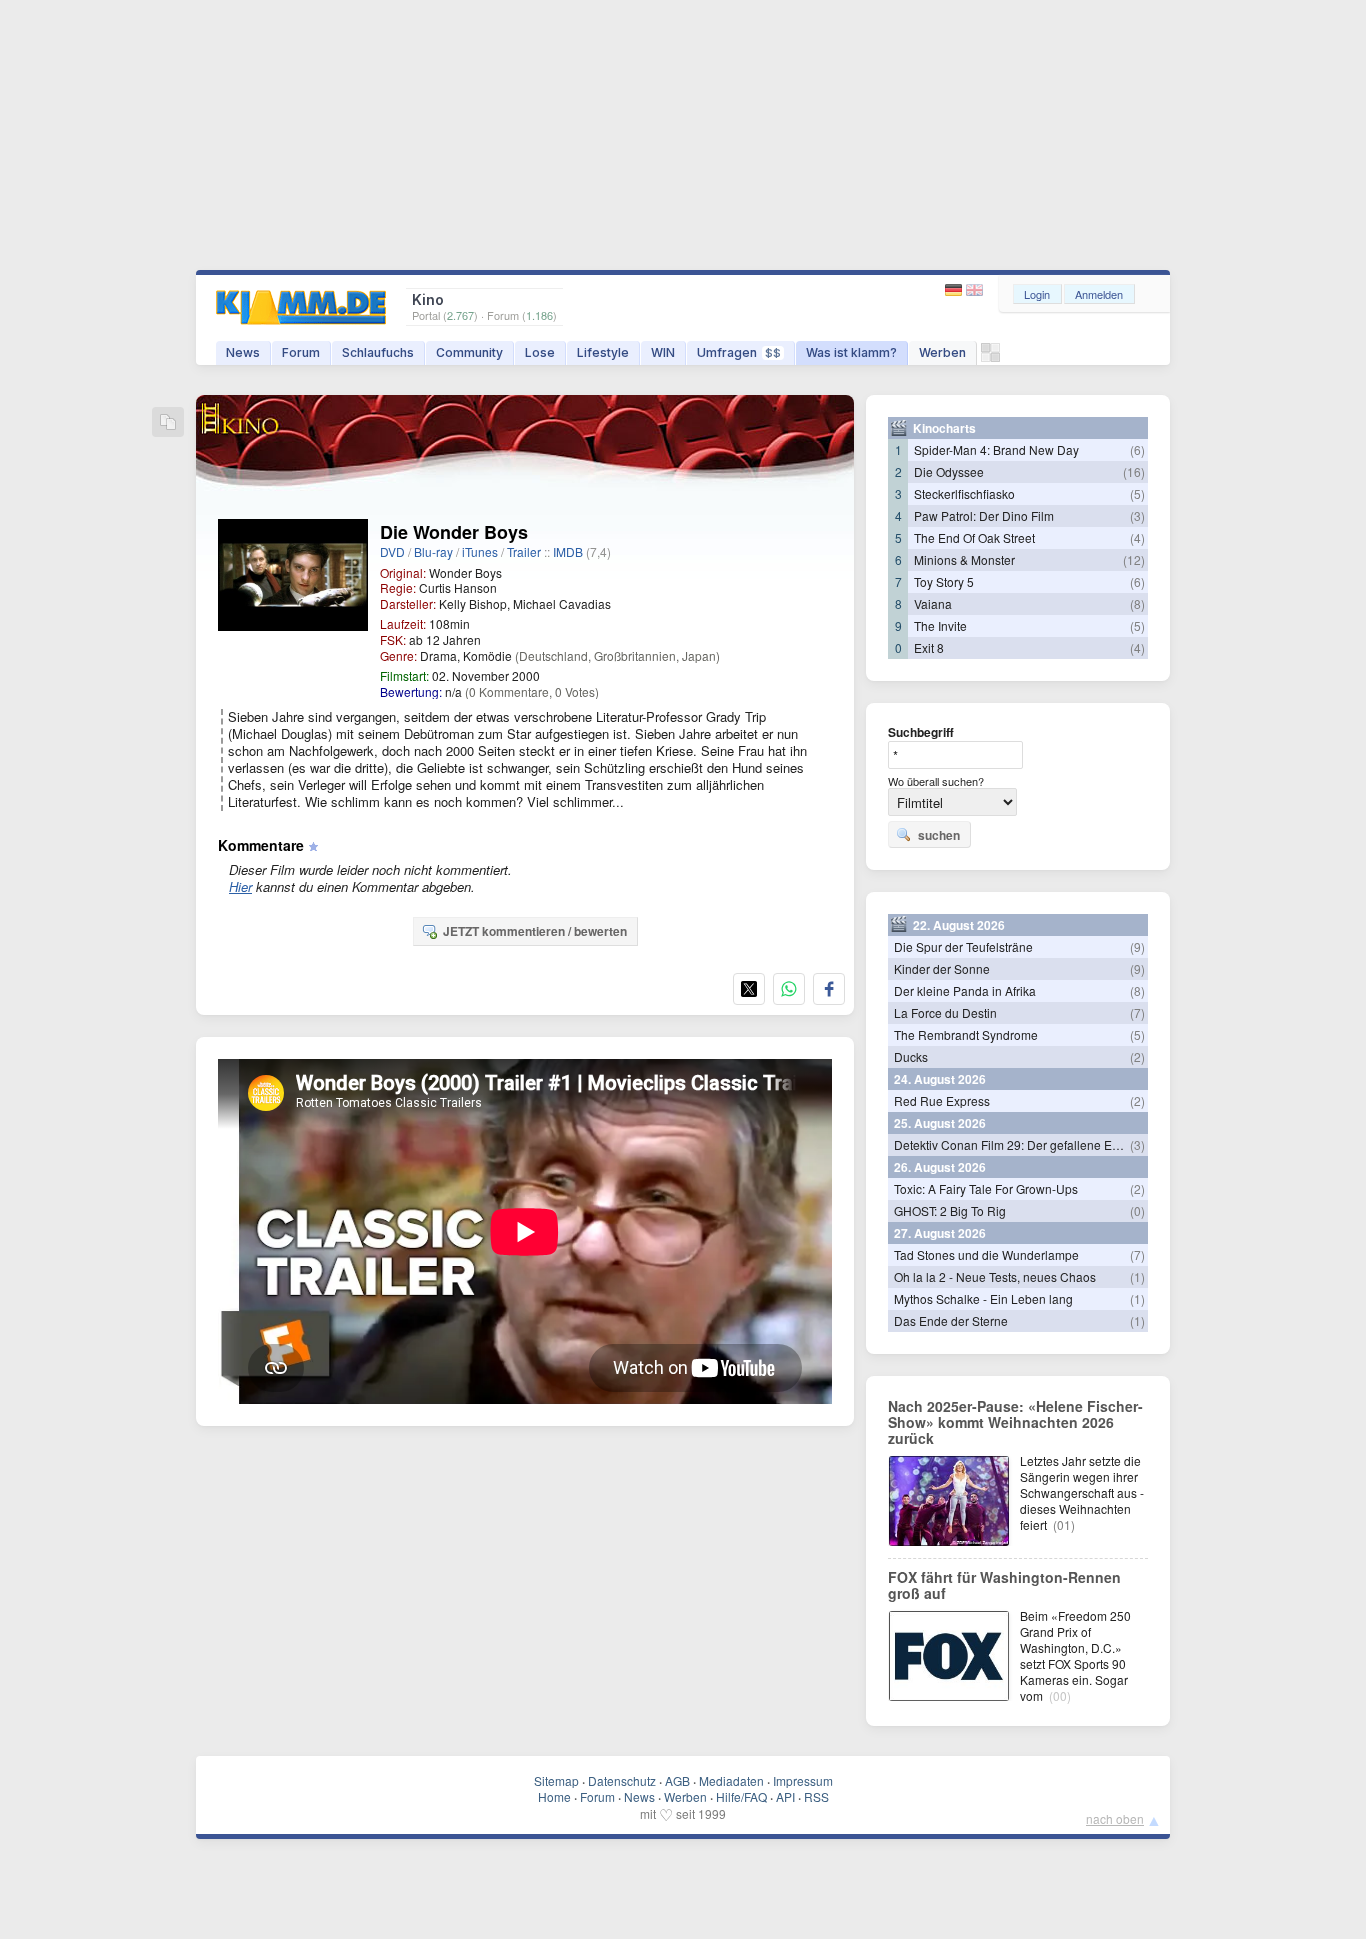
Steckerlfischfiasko (964, 493)
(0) (1137, 1210)
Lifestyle (603, 352)
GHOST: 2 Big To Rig (950, 1210)
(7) (1137, 1012)
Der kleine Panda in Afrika (965, 990)
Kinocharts (944, 428)
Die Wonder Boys (454, 532)
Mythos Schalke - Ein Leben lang (983, 1298)
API (785, 1796)
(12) (1134, 559)
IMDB (568, 551)
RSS (816, 1796)
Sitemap (556, 1780)
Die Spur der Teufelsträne (963, 946)
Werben (942, 352)
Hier (240, 886)
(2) (1137, 1056)
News (243, 352)
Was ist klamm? (851, 352)
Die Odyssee (949, 471)
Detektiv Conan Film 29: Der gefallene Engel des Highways (1055, 1144)
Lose (540, 352)
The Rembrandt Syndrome (966, 1034)
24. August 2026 (940, 1079)
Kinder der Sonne (942, 968)
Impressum (803, 1780)
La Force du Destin (945, 1012)
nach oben (1115, 1818)
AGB (677, 1780)
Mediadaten (731, 1780)
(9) (1137, 946)
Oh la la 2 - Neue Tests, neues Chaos (995, 1276)
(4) (1137, 537)
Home (554, 1796)
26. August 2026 (940, 1167)
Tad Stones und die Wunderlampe (986, 1254)
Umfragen (739, 352)
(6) (1137, 449)
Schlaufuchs (378, 352)
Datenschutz (622, 1780)
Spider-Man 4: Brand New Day (996, 449)
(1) (1137, 1276)
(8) (1137, 603)
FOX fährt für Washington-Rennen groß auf (1004, 1585)
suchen (939, 835)
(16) (1134, 471)
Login (1037, 294)
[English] (974, 290)
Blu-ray (433, 551)
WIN (663, 352)
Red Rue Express (942, 1100)
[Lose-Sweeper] (990, 357)
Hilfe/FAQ (741, 1796)
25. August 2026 (940, 1123)
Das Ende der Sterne (951, 1320)
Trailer (524, 551)
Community (469, 352)
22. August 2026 (959, 925)
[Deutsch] (955, 290)
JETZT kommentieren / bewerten (535, 931)
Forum (301, 352)
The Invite (940, 625)
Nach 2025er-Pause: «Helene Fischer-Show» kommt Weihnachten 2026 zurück (1015, 1422)
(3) (1137, 515)
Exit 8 (929, 647)
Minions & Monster (964, 559)
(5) (1137, 493)
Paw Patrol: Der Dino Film (984, 515)
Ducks (911, 1056)
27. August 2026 (940, 1233)
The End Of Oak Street (974, 537)
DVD (392, 551)
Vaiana (933, 603)
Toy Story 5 (944, 581)
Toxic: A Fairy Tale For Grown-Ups (986, 1188)
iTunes (480, 551)
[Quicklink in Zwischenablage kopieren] (168, 423)
